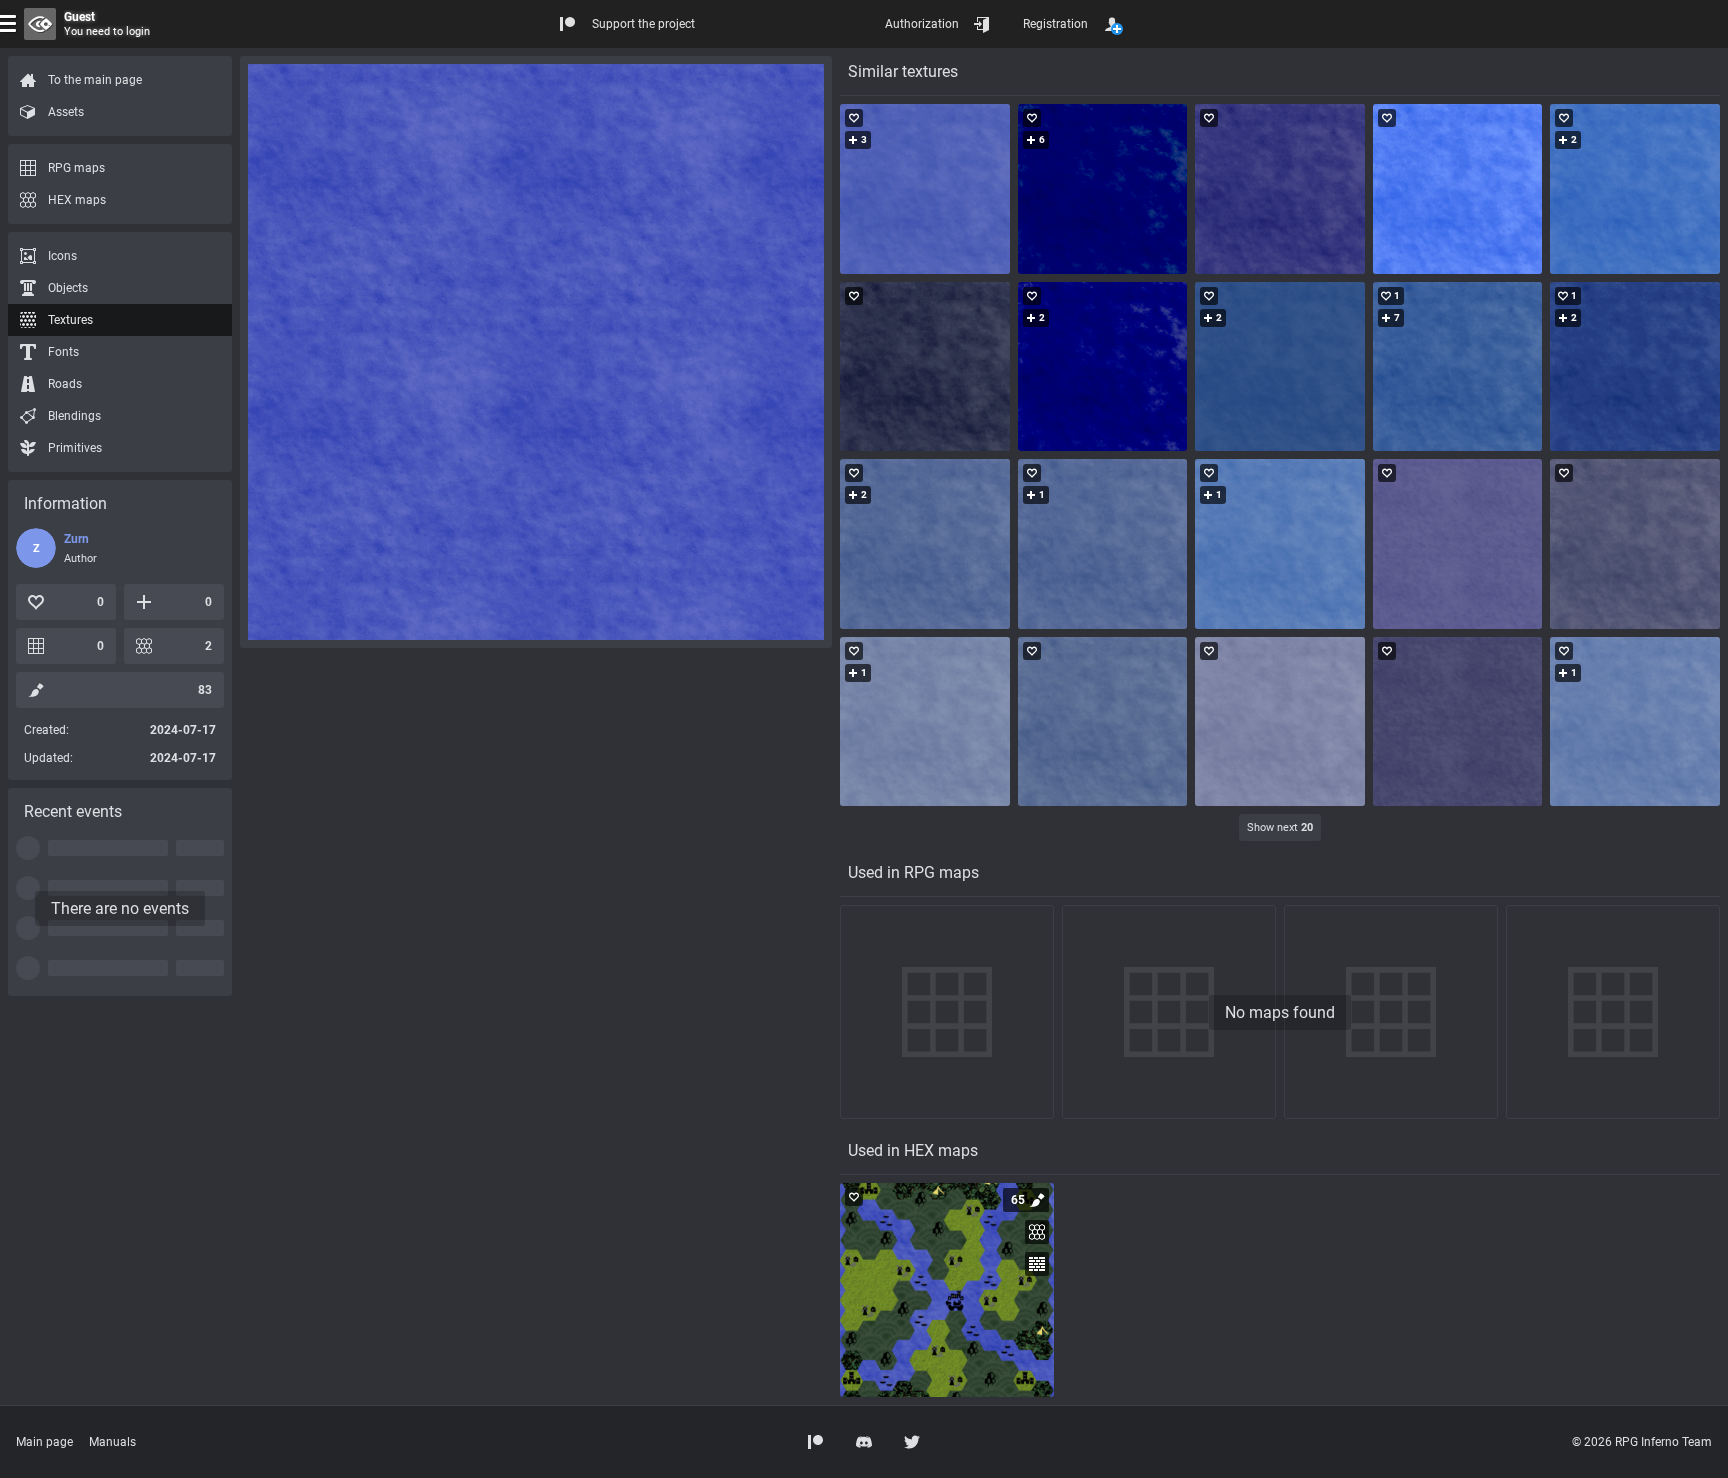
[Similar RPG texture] (925, 189)
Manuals (112, 1442)
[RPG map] (947, 1290)
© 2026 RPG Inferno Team (1642, 1442)
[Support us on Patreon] (816, 1442)
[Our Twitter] (912, 1442)
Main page (44, 1442)
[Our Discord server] (864, 1442)
